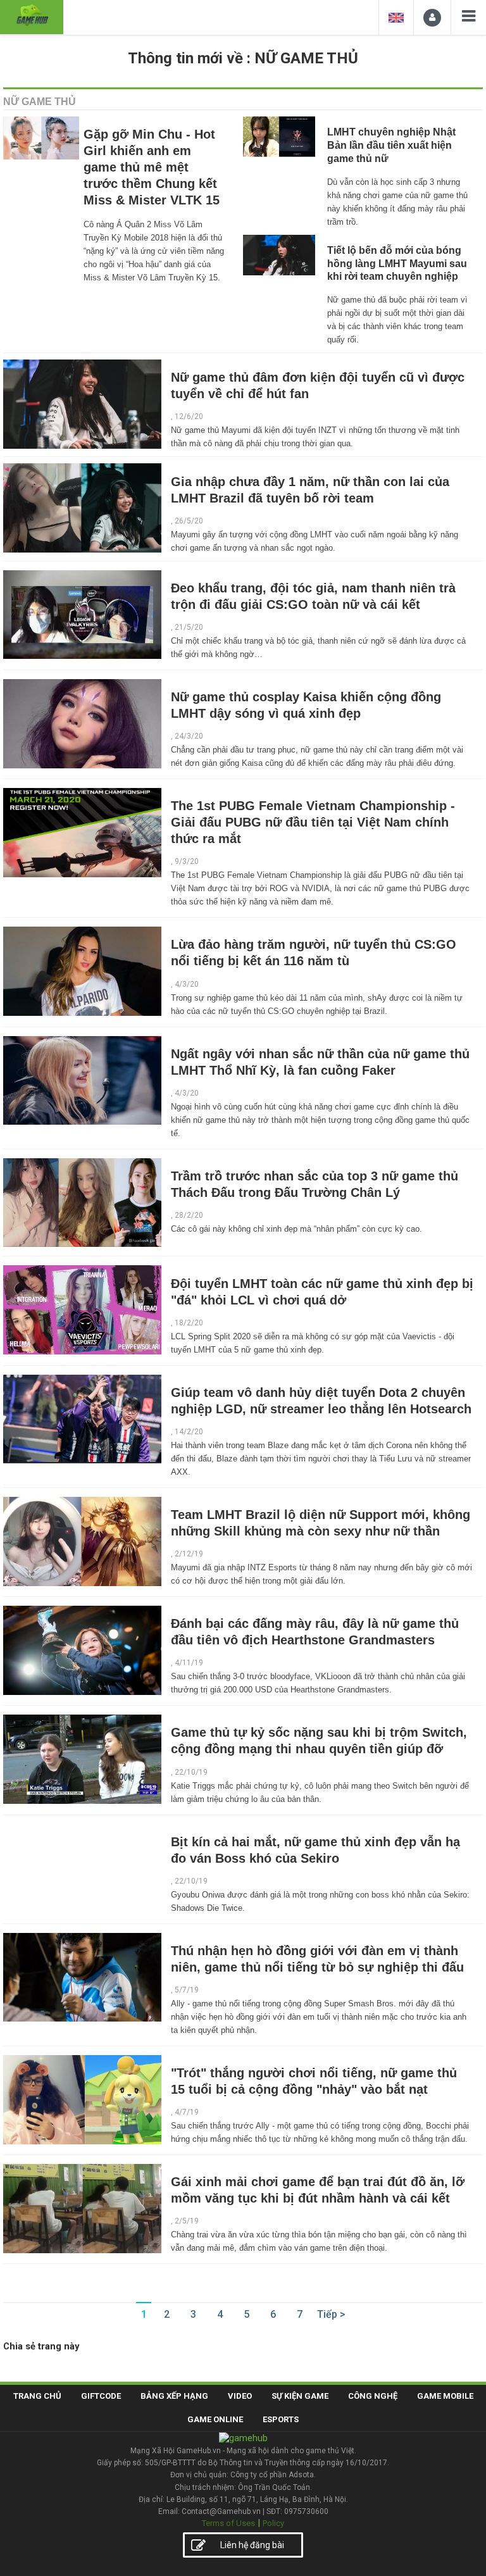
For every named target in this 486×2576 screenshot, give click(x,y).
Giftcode (101, 2396)
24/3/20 (189, 736)
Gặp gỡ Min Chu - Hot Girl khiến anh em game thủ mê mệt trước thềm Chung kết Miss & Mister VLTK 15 (152, 167)
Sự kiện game (300, 2396)
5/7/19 (187, 1990)
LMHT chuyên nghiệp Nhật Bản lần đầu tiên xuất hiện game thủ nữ (391, 145)
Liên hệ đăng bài (252, 2545)
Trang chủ (37, 2396)
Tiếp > (331, 2314)
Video (240, 2396)
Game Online (215, 2419)
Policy (273, 2523)
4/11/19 (189, 1663)
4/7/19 (187, 2112)
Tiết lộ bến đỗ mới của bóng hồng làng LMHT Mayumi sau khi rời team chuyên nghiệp (397, 264)
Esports (281, 2419)
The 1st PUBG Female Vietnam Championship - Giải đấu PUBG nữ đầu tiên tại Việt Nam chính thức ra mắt (313, 822)
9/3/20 (187, 861)
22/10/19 (191, 1772)
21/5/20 (189, 627)
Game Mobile (445, 2396)
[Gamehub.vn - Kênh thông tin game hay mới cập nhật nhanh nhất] (32, 16)
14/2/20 (189, 1432)
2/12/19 (189, 1554)
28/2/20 (189, 1215)
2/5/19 (187, 2221)
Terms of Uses (228, 2523)
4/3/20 (187, 984)
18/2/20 (189, 1323)
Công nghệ (373, 2396)
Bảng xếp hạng (174, 2396)
